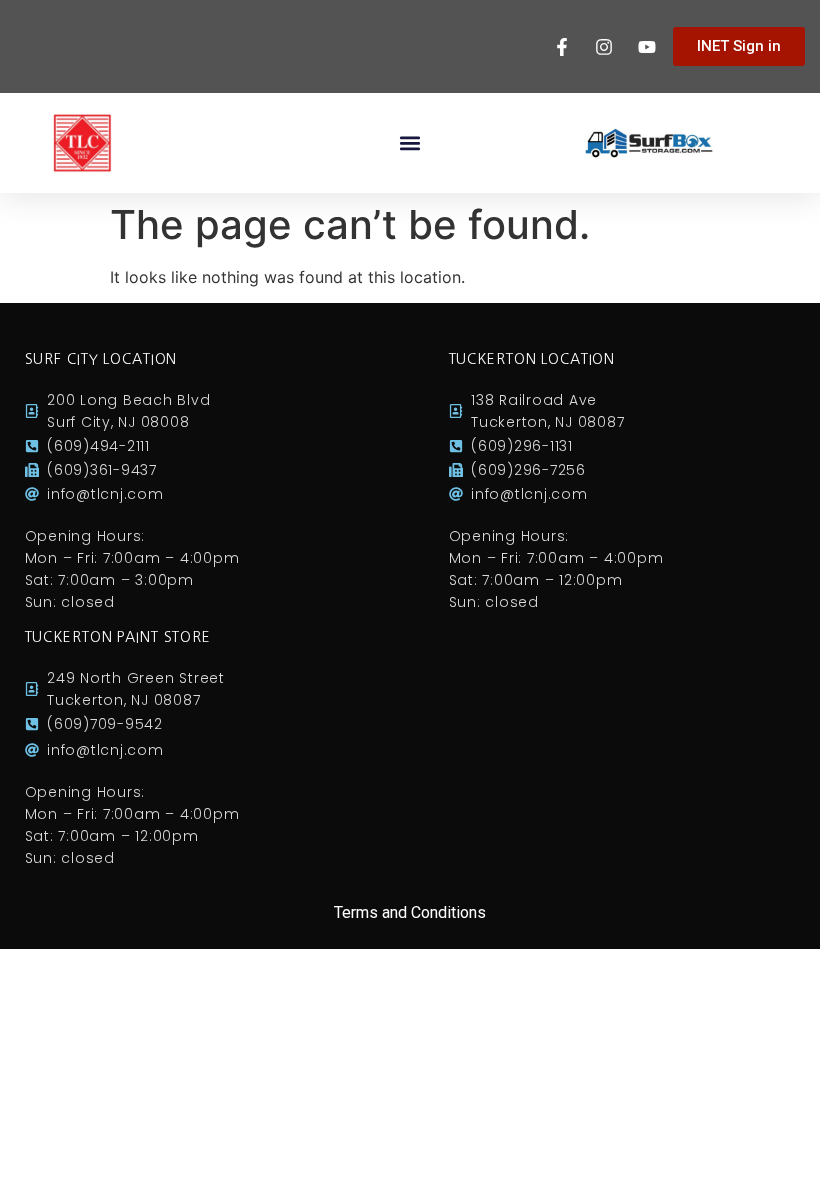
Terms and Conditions (410, 912)
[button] (410, 143)
